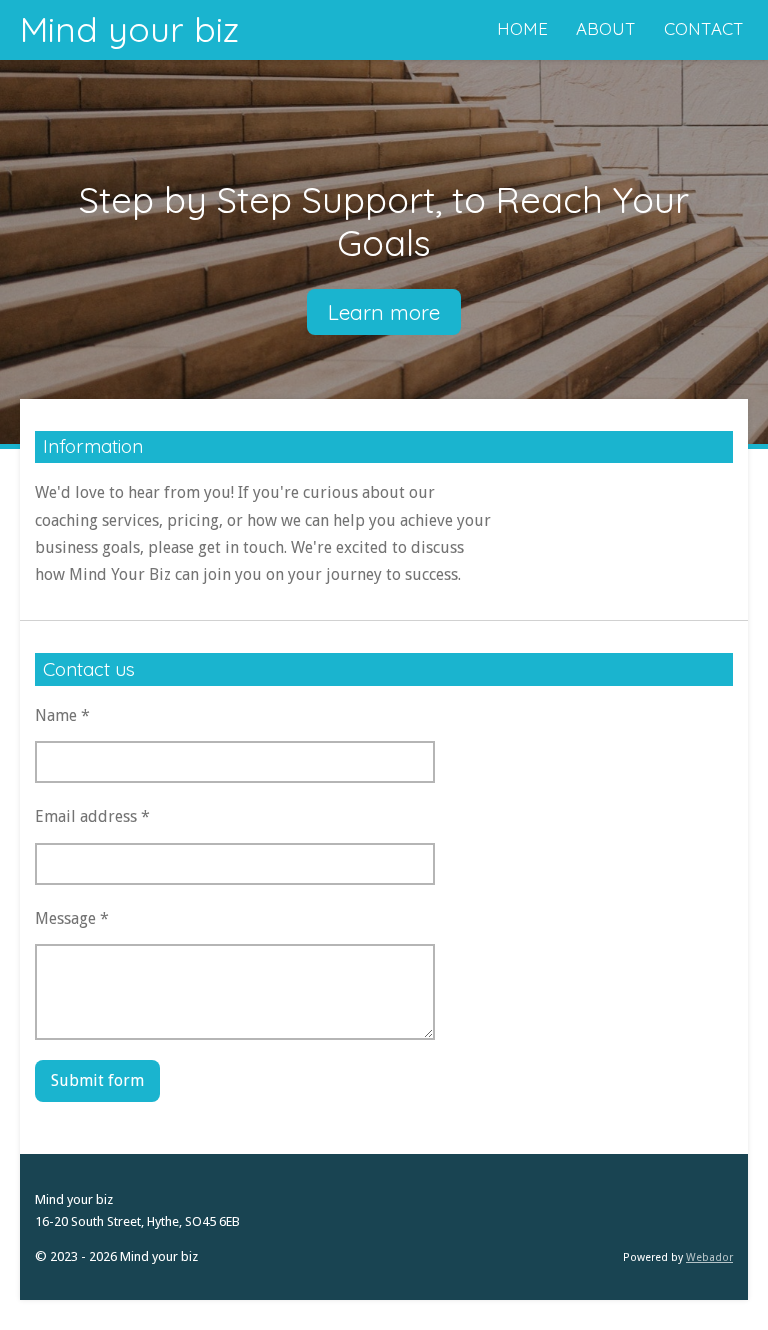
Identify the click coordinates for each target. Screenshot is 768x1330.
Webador (709, 1257)
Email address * (92, 816)
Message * (72, 918)
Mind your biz (129, 29)
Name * (62, 715)
